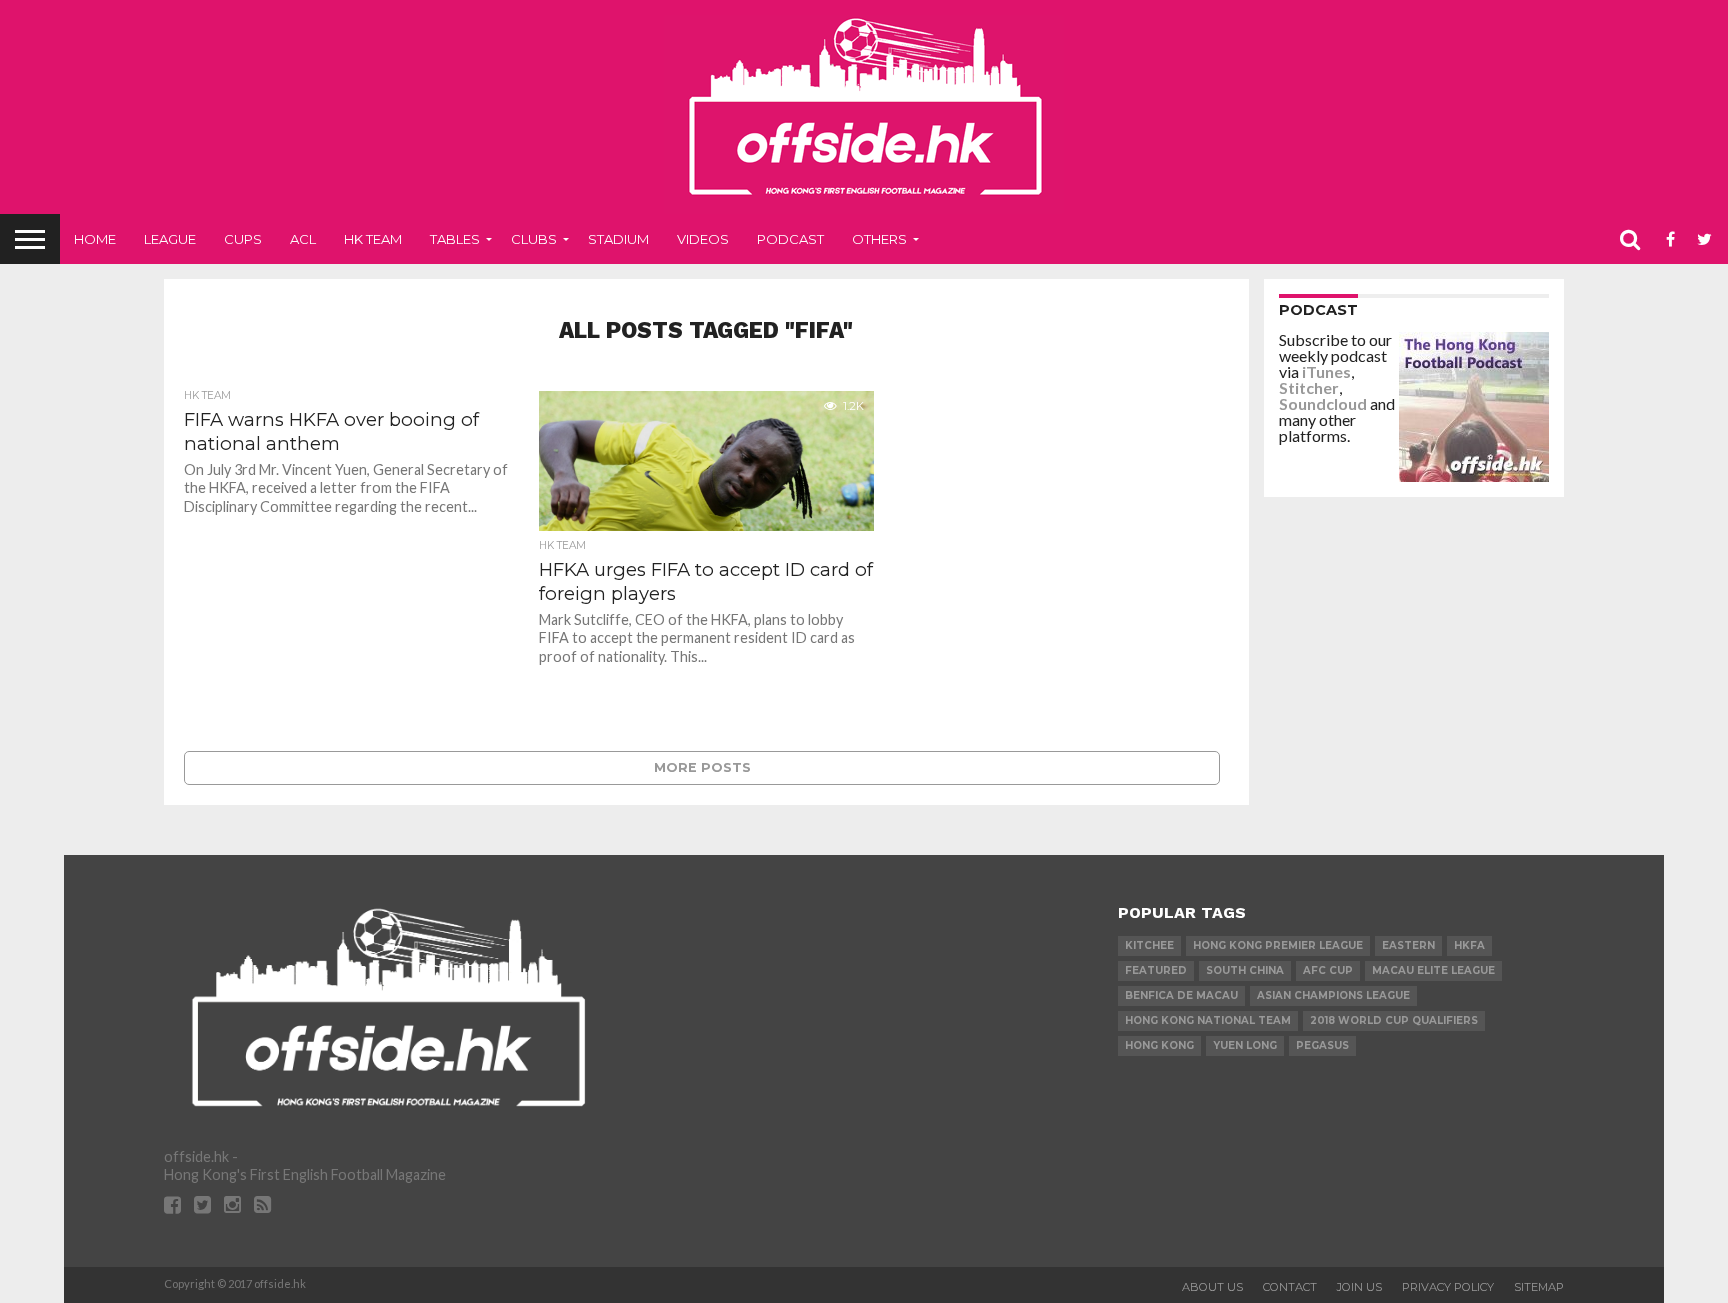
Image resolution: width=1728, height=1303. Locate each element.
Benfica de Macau (1181, 995)
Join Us (1359, 1287)
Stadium (618, 239)
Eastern (1408, 945)
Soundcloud (1323, 403)
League (170, 239)
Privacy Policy (1448, 1287)
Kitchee (1149, 945)
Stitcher (1309, 387)
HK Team (373, 239)
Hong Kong (1159, 1045)
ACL (303, 239)
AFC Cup (1328, 970)
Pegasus (1322, 1045)
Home (95, 239)
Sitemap (1539, 1287)
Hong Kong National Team (1208, 1020)
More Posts (702, 767)
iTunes (1326, 371)
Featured (1156, 970)
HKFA (1469, 945)
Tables (455, 239)
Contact (1290, 1287)
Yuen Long (1245, 1045)
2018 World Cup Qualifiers (1394, 1020)
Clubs (534, 239)
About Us (1212, 1287)
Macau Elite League (1433, 970)
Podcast (790, 239)
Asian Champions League (1333, 995)
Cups (243, 239)
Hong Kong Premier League (1278, 945)
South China (1245, 970)
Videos (703, 239)
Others (879, 239)
